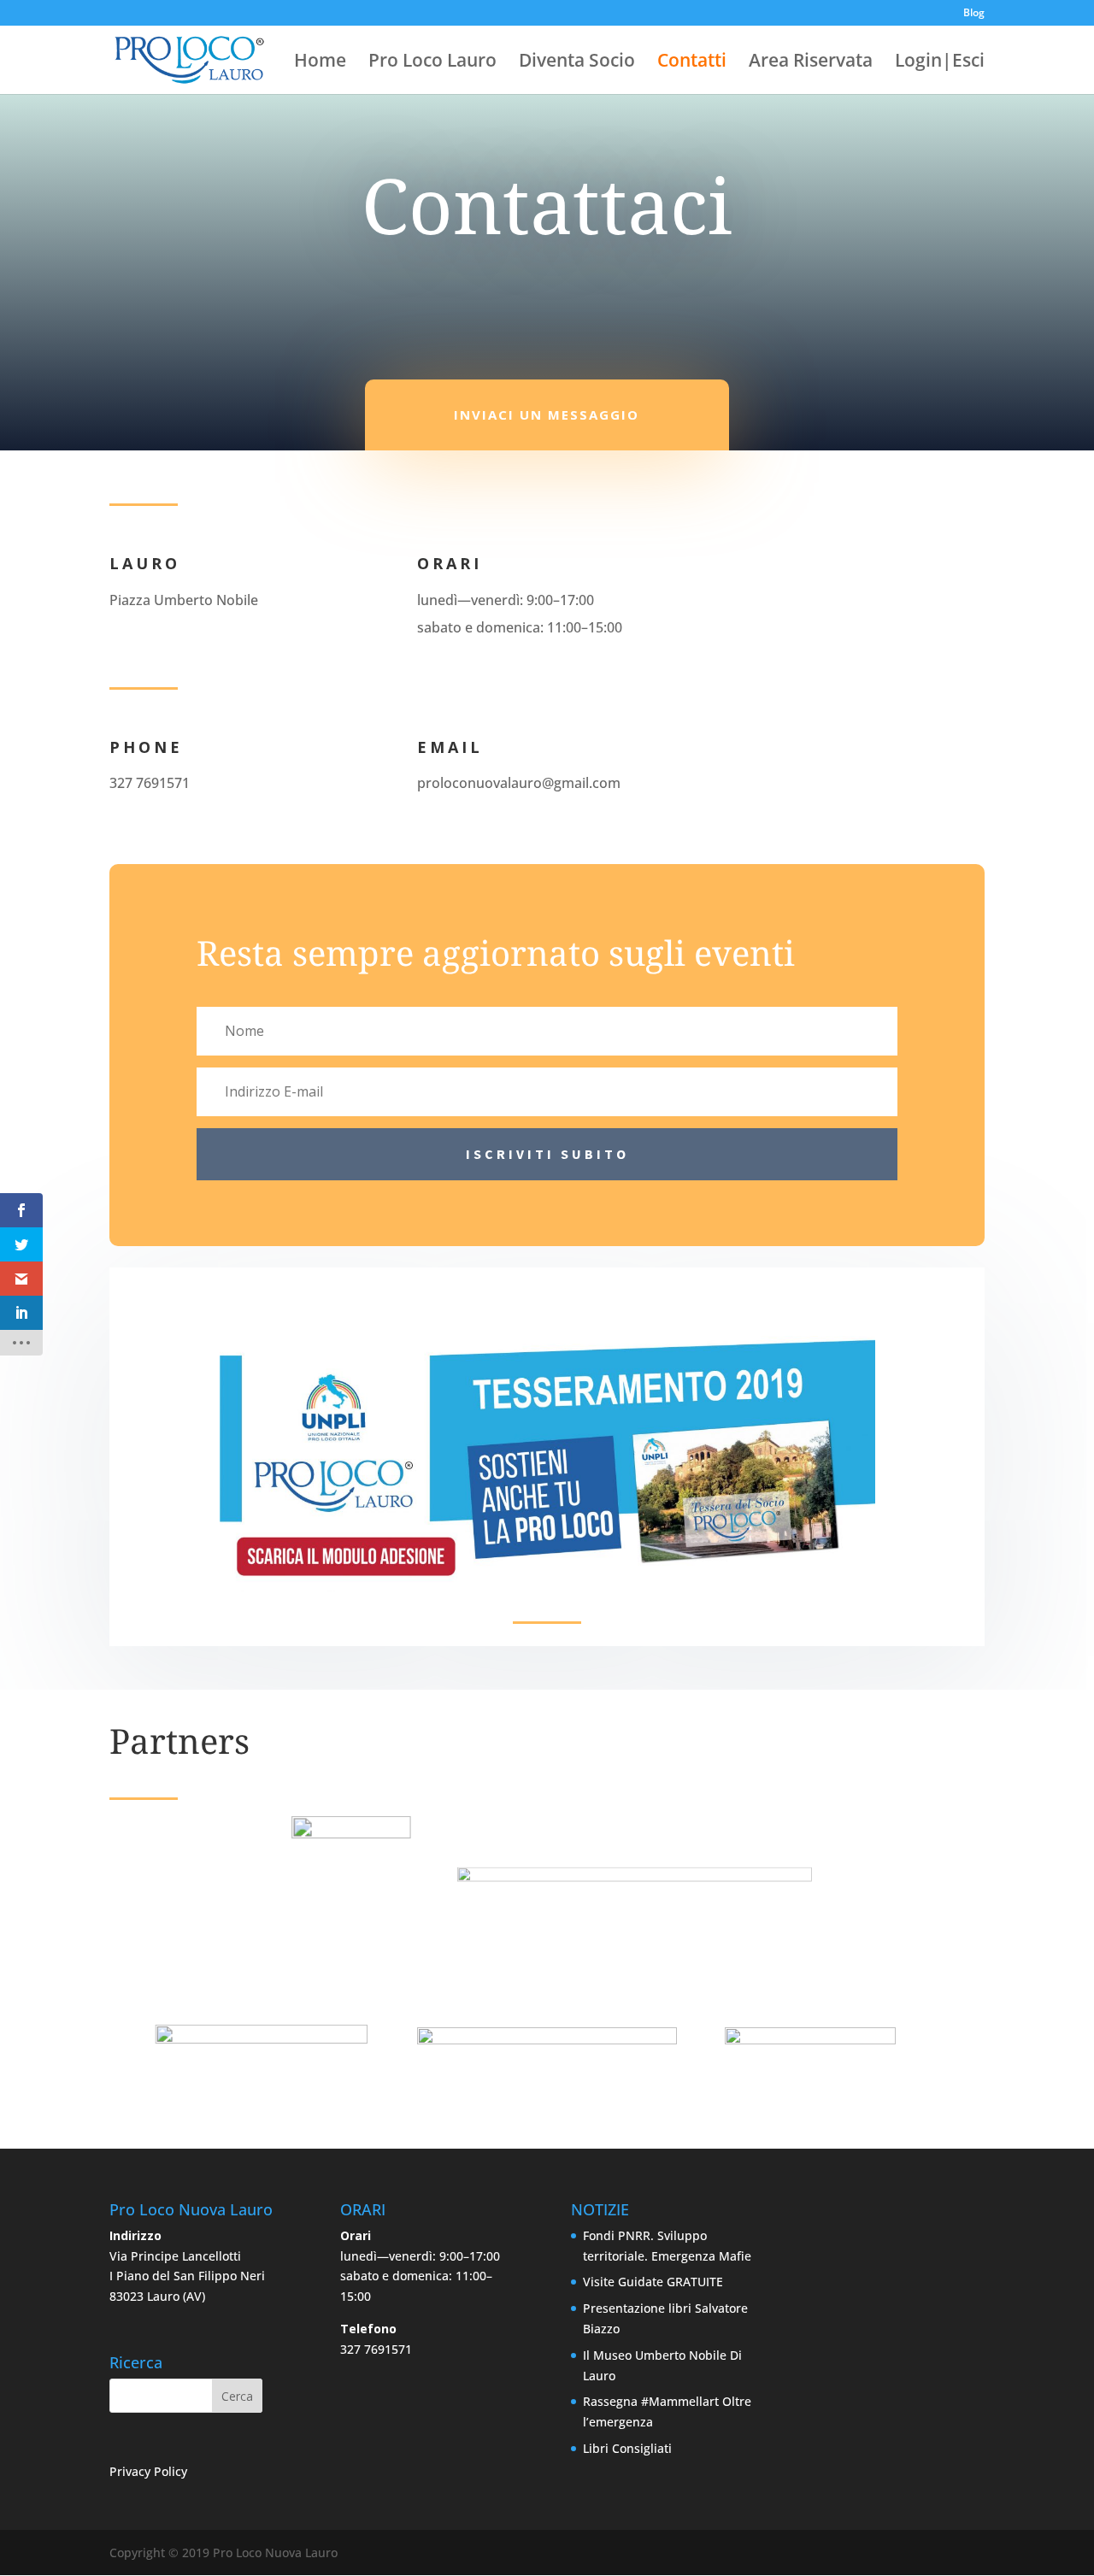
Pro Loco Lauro (432, 63)
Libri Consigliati (627, 2448)
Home (320, 63)
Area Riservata (811, 63)
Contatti (692, 63)
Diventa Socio (577, 63)
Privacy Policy (148, 2471)
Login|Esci (940, 63)
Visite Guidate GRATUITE (653, 2282)
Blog (974, 14)
